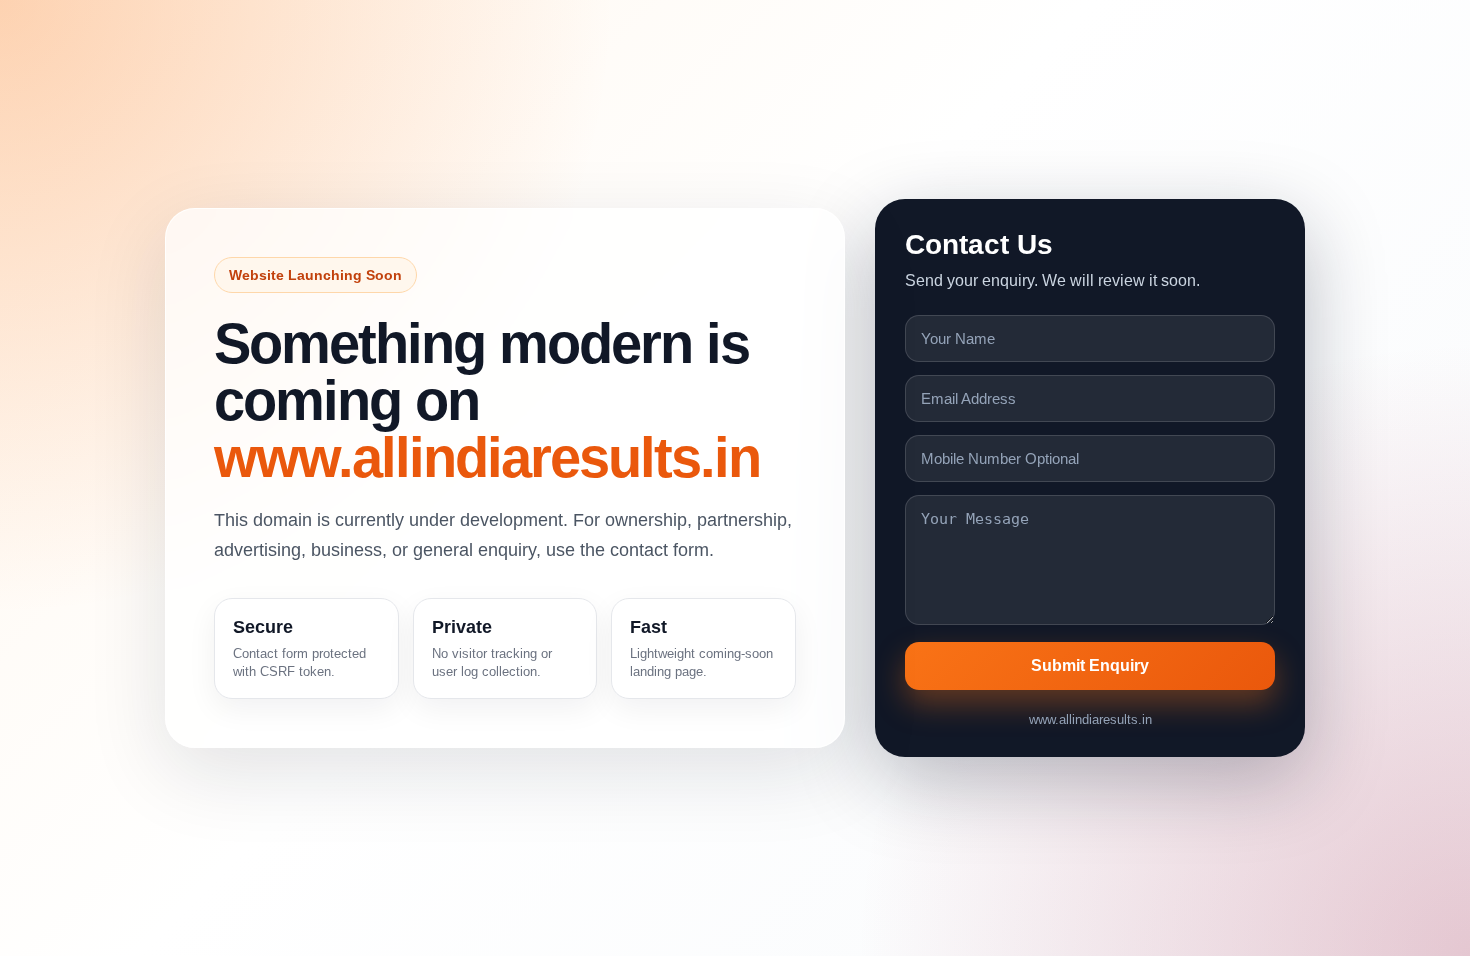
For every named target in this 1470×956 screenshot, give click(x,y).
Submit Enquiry (1090, 665)
